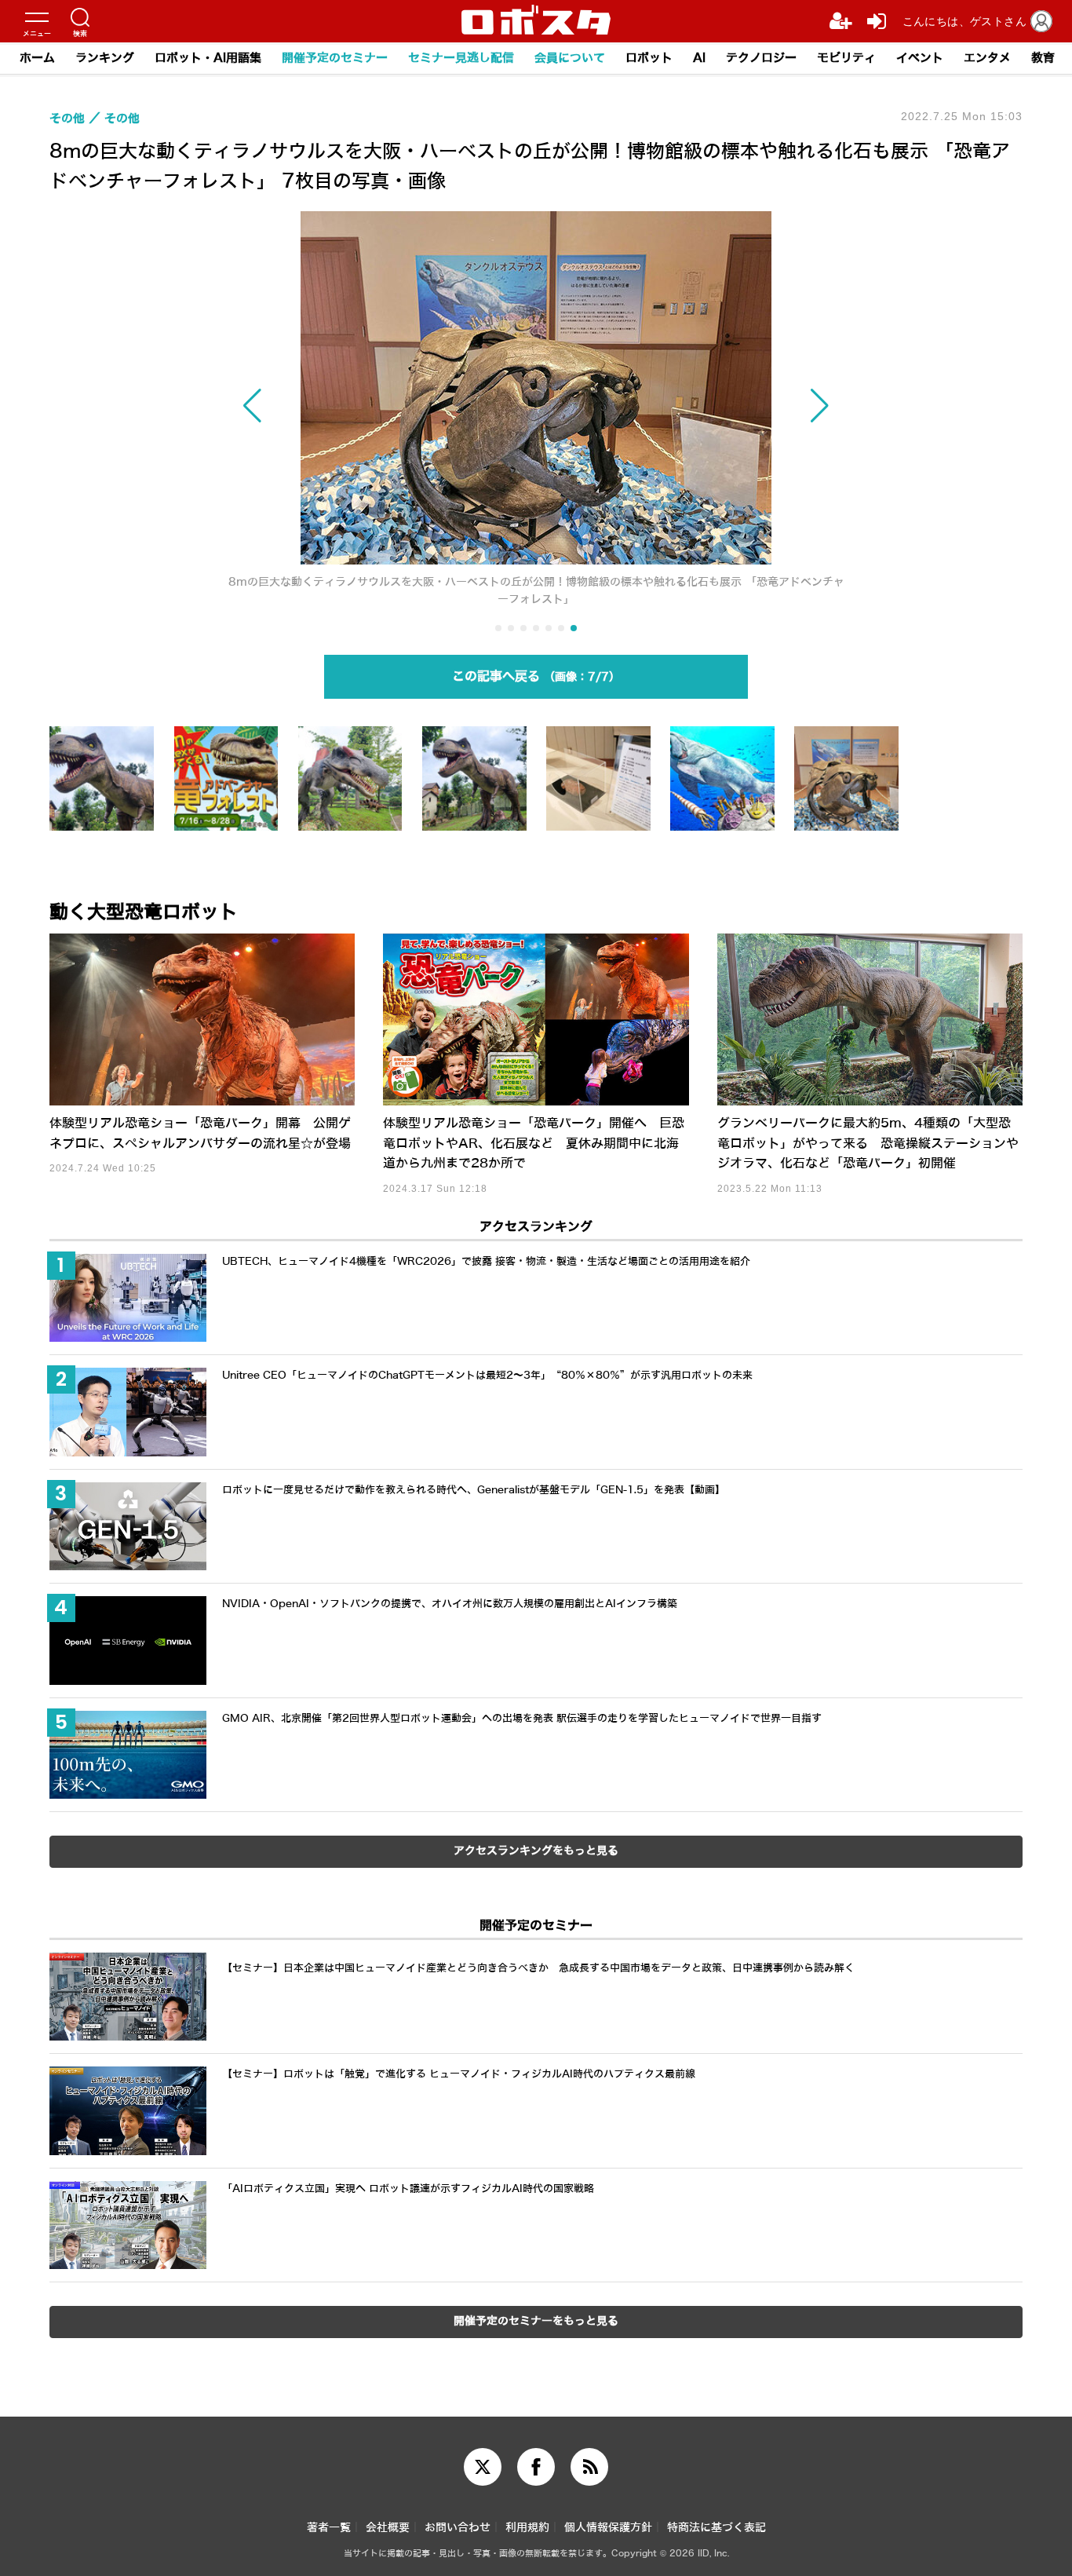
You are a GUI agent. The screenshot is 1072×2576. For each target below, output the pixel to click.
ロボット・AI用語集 (208, 58)
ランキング (105, 58)
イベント (920, 58)
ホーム (37, 58)
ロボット (649, 58)
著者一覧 (329, 2528)
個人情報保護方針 (608, 2528)
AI (699, 58)
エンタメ (987, 58)
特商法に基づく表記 (716, 2528)
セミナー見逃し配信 (461, 58)
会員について (570, 58)
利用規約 (527, 2528)
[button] (320, 406)
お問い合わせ (458, 2528)
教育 (1043, 58)
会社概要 (388, 2528)
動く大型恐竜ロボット (144, 912)
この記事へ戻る (531, 676)
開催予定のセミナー (335, 58)
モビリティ (846, 58)
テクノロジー (761, 58)
